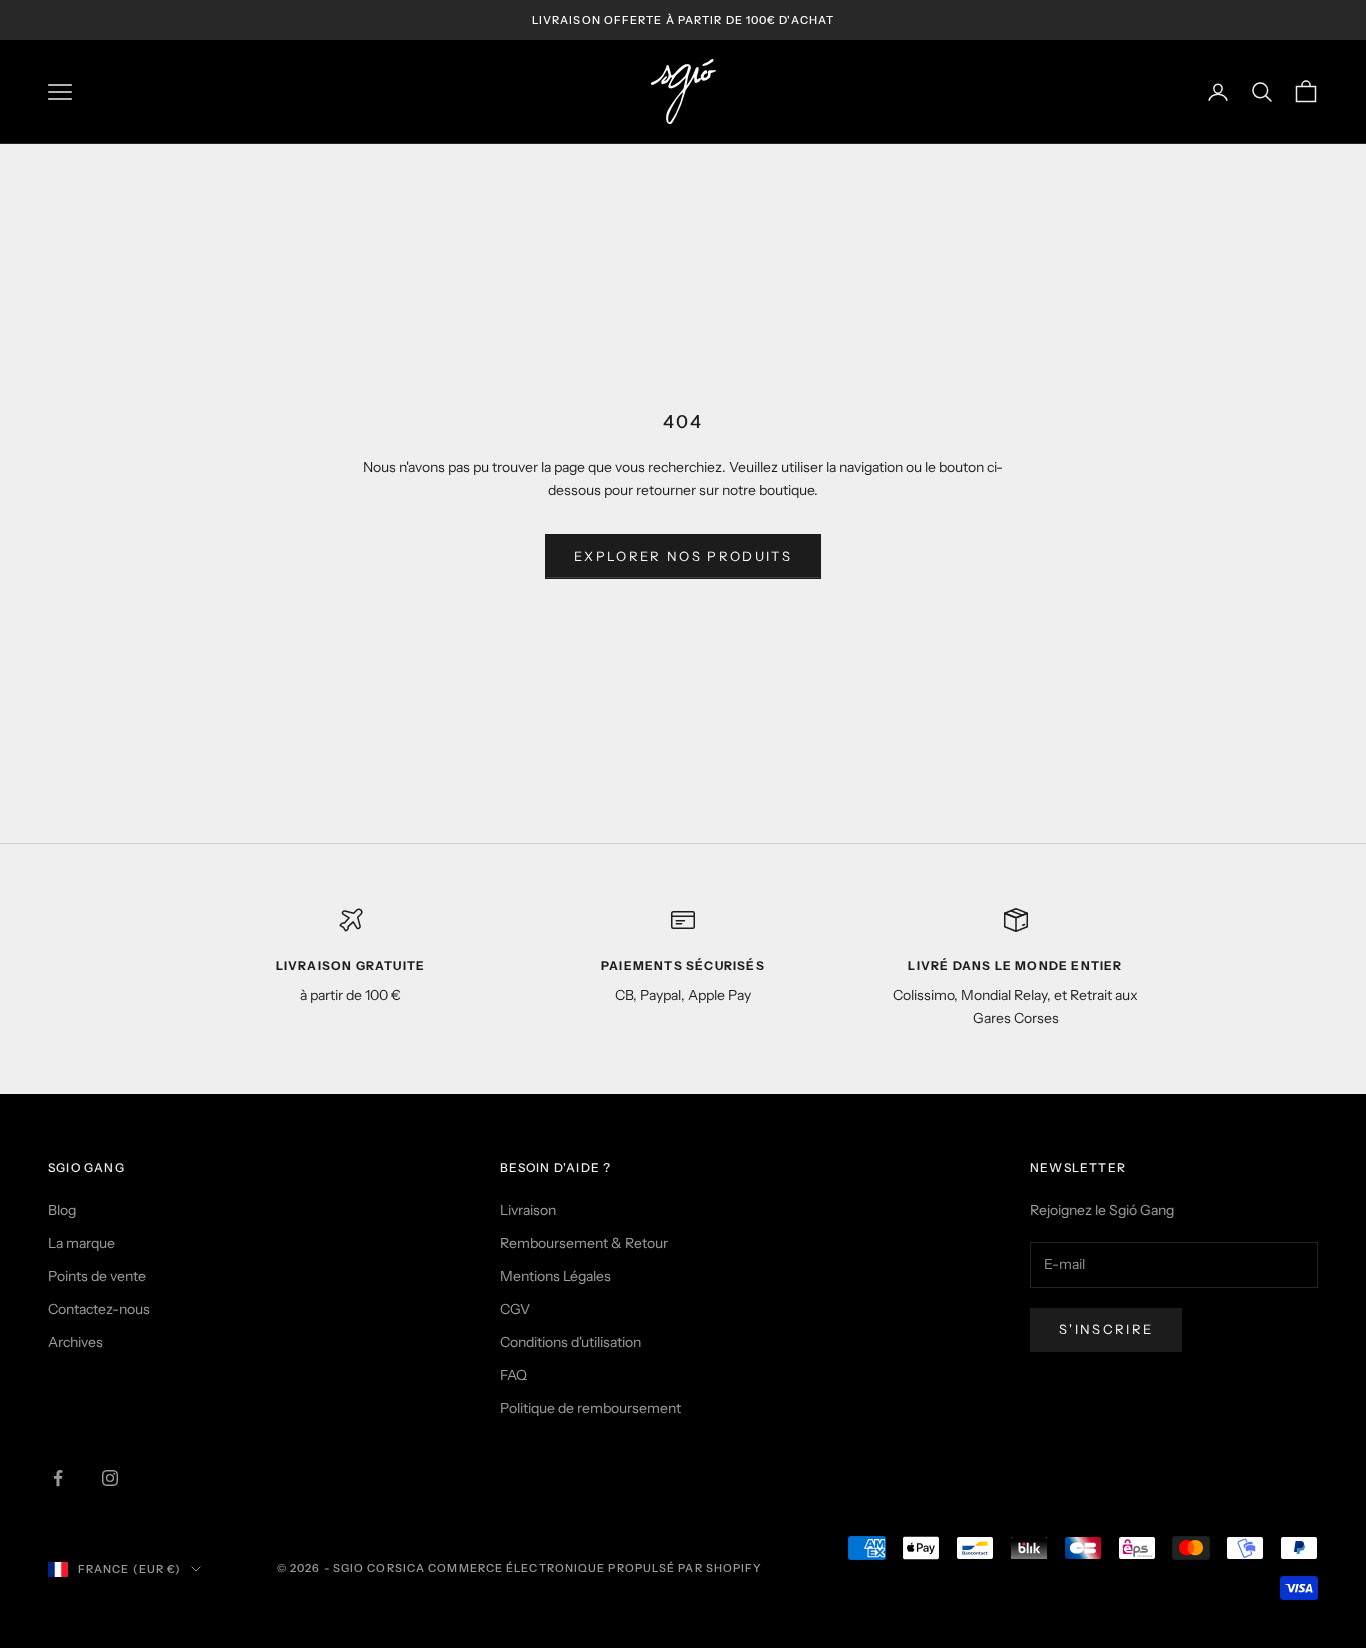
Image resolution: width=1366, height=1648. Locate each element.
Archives (75, 1342)
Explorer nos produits (683, 556)
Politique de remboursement (590, 1408)
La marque (81, 1243)
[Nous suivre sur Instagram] (110, 1478)
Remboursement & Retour (584, 1243)
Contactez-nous (99, 1309)
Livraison (528, 1210)
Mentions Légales (555, 1276)
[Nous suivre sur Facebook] (58, 1478)
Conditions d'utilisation (570, 1342)
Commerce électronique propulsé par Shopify (595, 1568)
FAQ (513, 1375)
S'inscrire (1106, 1329)
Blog (62, 1210)
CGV (515, 1309)
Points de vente (97, 1276)
